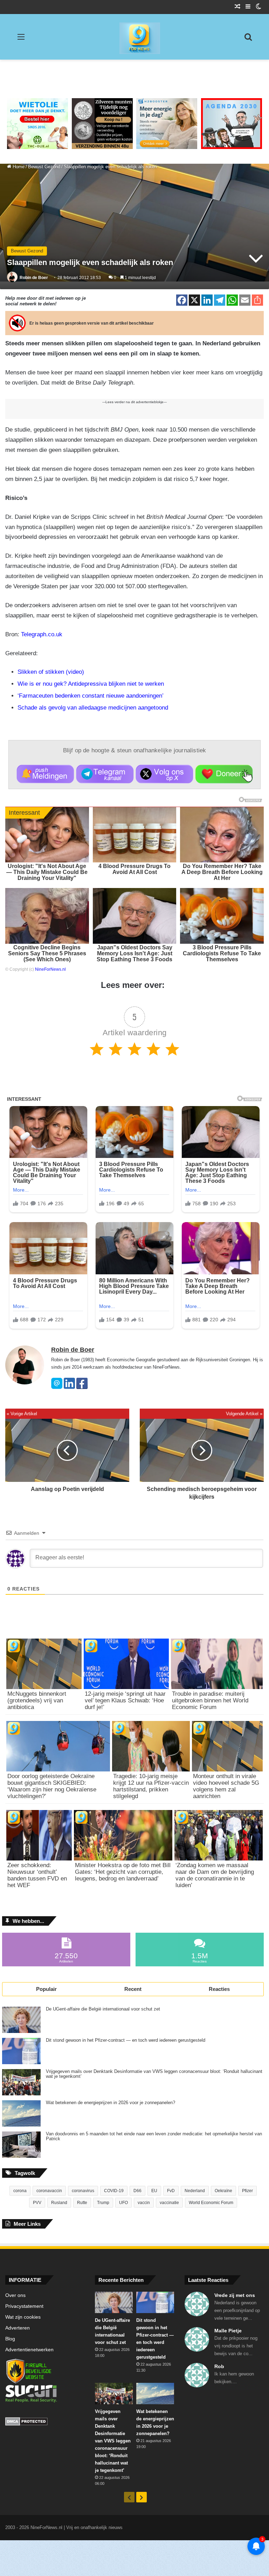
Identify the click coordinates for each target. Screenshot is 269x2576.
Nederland (195, 2191)
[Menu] (21, 39)
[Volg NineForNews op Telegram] (105, 774)
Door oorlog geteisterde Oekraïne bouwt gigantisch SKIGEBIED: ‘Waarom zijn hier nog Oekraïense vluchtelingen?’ (52, 1786)
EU (154, 2191)
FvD (171, 2191)
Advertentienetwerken (29, 2350)
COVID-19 (114, 2191)
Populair (46, 1989)
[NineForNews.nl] (134, 36)
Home (18, 167)
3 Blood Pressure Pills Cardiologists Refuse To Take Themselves (222, 953)
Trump (103, 2203)
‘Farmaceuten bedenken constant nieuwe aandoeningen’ (91, 696)
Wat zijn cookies (23, 2317)
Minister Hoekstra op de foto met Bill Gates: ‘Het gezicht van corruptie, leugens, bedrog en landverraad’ (123, 1872)
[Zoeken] (248, 39)
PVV (37, 2203)
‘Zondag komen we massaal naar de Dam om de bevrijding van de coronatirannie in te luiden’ (215, 1875)
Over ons (15, 2295)
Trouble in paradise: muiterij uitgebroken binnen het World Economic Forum (210, 1700)
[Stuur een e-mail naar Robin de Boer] (57, 1387)
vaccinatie (169, 2203)
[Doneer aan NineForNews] (224, 774)
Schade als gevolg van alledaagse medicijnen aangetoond (93, 708)
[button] (45, 774)
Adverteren (18, 2328)
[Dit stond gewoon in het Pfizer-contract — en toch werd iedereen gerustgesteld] (21, 2051)
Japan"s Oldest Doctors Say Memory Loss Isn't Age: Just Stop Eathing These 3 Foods (134, 953)
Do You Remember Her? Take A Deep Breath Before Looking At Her (222, 872)
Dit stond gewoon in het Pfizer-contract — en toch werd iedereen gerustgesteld (126, 2040)
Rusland (59, 2203)
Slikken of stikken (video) (51, 672)
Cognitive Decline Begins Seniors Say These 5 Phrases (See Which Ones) (47, 953)
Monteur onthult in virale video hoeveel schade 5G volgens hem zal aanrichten (226, 1786)
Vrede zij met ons (235, 2295)
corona (20, 2191)
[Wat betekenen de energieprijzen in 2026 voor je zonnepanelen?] (21, 2113)
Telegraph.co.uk (42, 634)
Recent (133, 1989)
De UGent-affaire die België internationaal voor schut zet (103, 2009)
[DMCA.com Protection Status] (45, 2422)
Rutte (82, 2203)
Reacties (219, 1989)
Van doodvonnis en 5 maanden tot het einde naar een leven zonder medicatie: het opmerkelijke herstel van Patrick (154, 2136)
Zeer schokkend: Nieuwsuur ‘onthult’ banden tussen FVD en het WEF (37, 1875)
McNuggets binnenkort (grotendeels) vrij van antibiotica (37, 1700)
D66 (137, 2191)
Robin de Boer (34, 278)
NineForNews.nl (50, 969)
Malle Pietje (228, 2331)
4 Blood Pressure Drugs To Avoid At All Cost (134, 869)
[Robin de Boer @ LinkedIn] (69, 1387)
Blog (10, 2339)
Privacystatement (24, 2306)
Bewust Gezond (44, 167)
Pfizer (247, 2191)
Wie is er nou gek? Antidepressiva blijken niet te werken (91, 684)
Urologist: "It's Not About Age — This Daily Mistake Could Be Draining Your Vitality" (47, 872)
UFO (123, 2203)
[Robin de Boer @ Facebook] (82, 1387)
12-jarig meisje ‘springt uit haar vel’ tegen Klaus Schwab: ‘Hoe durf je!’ (125, 1700)
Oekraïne (223, 2191)
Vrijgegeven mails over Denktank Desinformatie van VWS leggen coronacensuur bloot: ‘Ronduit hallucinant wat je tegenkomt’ (154, 2074)
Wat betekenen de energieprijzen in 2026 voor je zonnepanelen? (111, 2103)
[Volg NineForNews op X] (164, 774)
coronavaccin (49, 2191)
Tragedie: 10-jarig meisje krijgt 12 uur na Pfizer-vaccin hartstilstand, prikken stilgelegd (151, 1786)
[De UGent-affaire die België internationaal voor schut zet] (21, 2020)
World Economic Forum (211, 2203)
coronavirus (83, 2191)
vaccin (144, 2203)
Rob (219, 2366)
